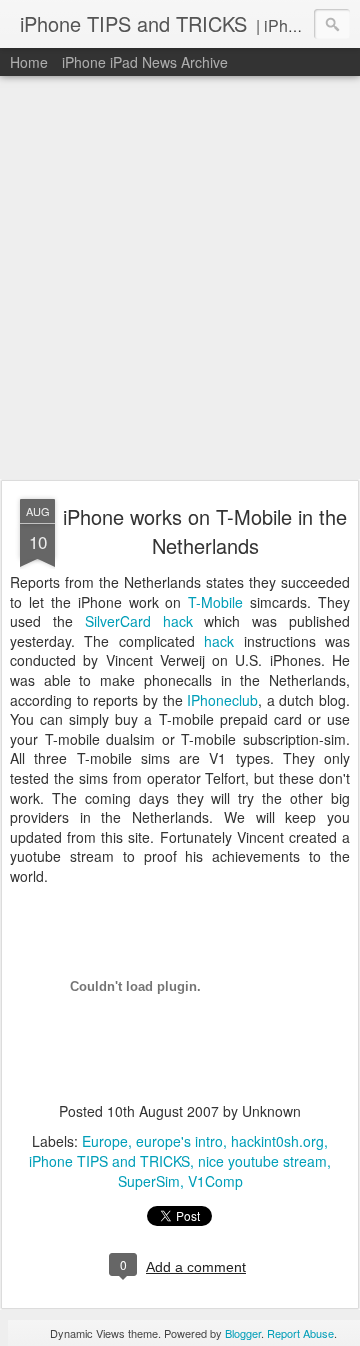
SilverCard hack (145, 621)
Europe (105, 1141)
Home (29, 62)
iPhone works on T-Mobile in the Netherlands (205, 531)
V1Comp (215, 1181)
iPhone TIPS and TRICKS (109, 1161)
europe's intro (179, 1141)
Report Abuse (300, 1333)
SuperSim (149, 1181)
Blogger (243, 1333)
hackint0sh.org (277, 1141)
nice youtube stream (262, 1161)
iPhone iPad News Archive (145, 62)
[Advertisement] (180, 279)
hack (219, 641)
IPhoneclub (222, 700)
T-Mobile (219, 602)
